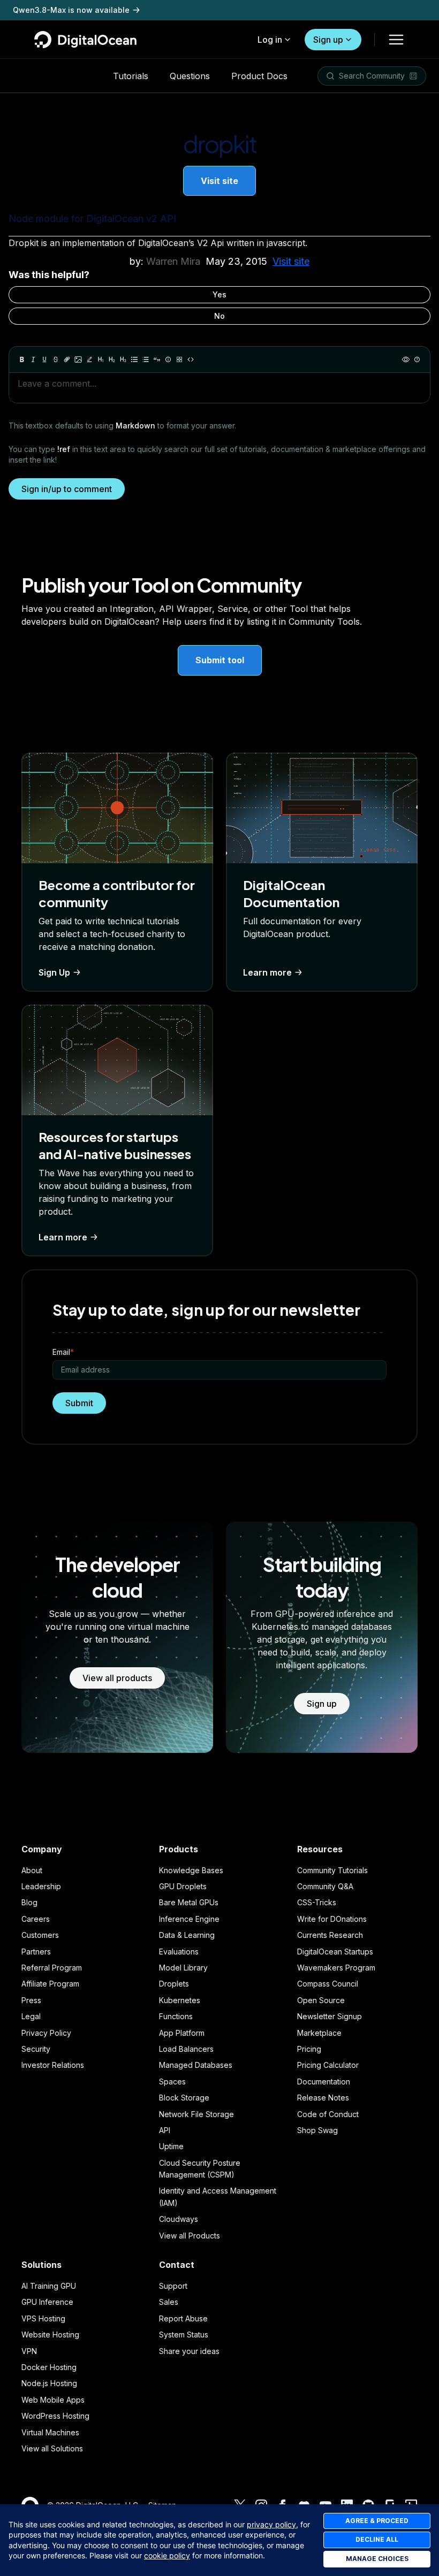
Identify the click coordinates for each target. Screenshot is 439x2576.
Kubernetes (180, 2000)
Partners (36, 1952)
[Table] (179, 359)
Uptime (171, 2146)
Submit (79, 1403)
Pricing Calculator (328, 2065)
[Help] (417, 359)
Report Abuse (183, 2318)
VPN (29, 2351)
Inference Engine (189, 1919)
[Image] (78, 359)
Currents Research (330, 1935)
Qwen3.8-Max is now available (71, 10)
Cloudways (179, 2219)
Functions (176, 2016)
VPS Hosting (43, 2318)
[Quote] (157, 359)
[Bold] (22, 359)
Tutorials (131, 76)
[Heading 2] (112, 359)
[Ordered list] (146, 359)
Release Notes (323, 2098)
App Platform (182, 2033)
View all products (117, 1678)
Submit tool (220, 660)
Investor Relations (53, 2065)
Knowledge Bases (191, 1870)
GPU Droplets (183, 1886)
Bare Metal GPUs (189, 1902)
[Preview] (406, 359)
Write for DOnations (332, 1919)
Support (173, 2286)
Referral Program (52, 1968)
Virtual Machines (50, 2432)
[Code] (191, 359)
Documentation (324, 2081)
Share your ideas (189, 2351)
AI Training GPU (49, 2286)
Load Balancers (186, 2049)
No (219, 316)
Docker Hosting (49, 2367)
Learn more (267, 972)
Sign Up (54, 972)
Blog (29, 1902)
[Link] (67, 359)
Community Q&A (325, 1886)
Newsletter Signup (330, 2016)
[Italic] (33, 359)
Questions (190, 76)
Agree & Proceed (377, 2521)
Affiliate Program (50, 1984)
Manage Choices (377, 2559)
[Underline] (44, 359)
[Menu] (396, 40)
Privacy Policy (46, 2033)
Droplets (174, 1984)
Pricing (309, 2049)
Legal (31, 2016)
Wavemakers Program (336, 1968)
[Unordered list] (134, 359)
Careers (36, 1919)
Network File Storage (196, 2114)
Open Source (321, 2000)
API (165, 2130)
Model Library (183, 1968)
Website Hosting (50, 2334)
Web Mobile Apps (53, 2400)
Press (31, 2000)
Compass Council (328, 1984)
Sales (169, 2302)
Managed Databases (196, 2065)
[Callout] (168, 359)
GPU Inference (47, 2302)
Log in (270, 40)
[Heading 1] (101, 359)
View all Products (190, 2236)
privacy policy (271, 2524)
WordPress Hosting (55, 2416)
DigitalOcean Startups (335, 1952)
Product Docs (259, 76)
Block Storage (184, 2098)
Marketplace (319, 2033)
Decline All (377, 2539)
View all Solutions (52, 2448)
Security (36, 2049)
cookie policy (167, 2555)
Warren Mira (173, 261)
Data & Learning (187, 1935)
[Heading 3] (123, 359)
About (32, 1870)
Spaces (172, 2081)
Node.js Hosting (49, 2383)
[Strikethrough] (56, 359)
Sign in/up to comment (67, 489)
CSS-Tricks (317, 1902)
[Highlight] (89, 359)
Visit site (219, 181)
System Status (184, 2334)
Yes (219, 294)
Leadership (41, 1886)
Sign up (328, 40)
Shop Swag (317, 2130)
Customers (40, 1935)
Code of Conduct (328, 2114)
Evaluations (179, 1952)
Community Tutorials (332, 1870)
